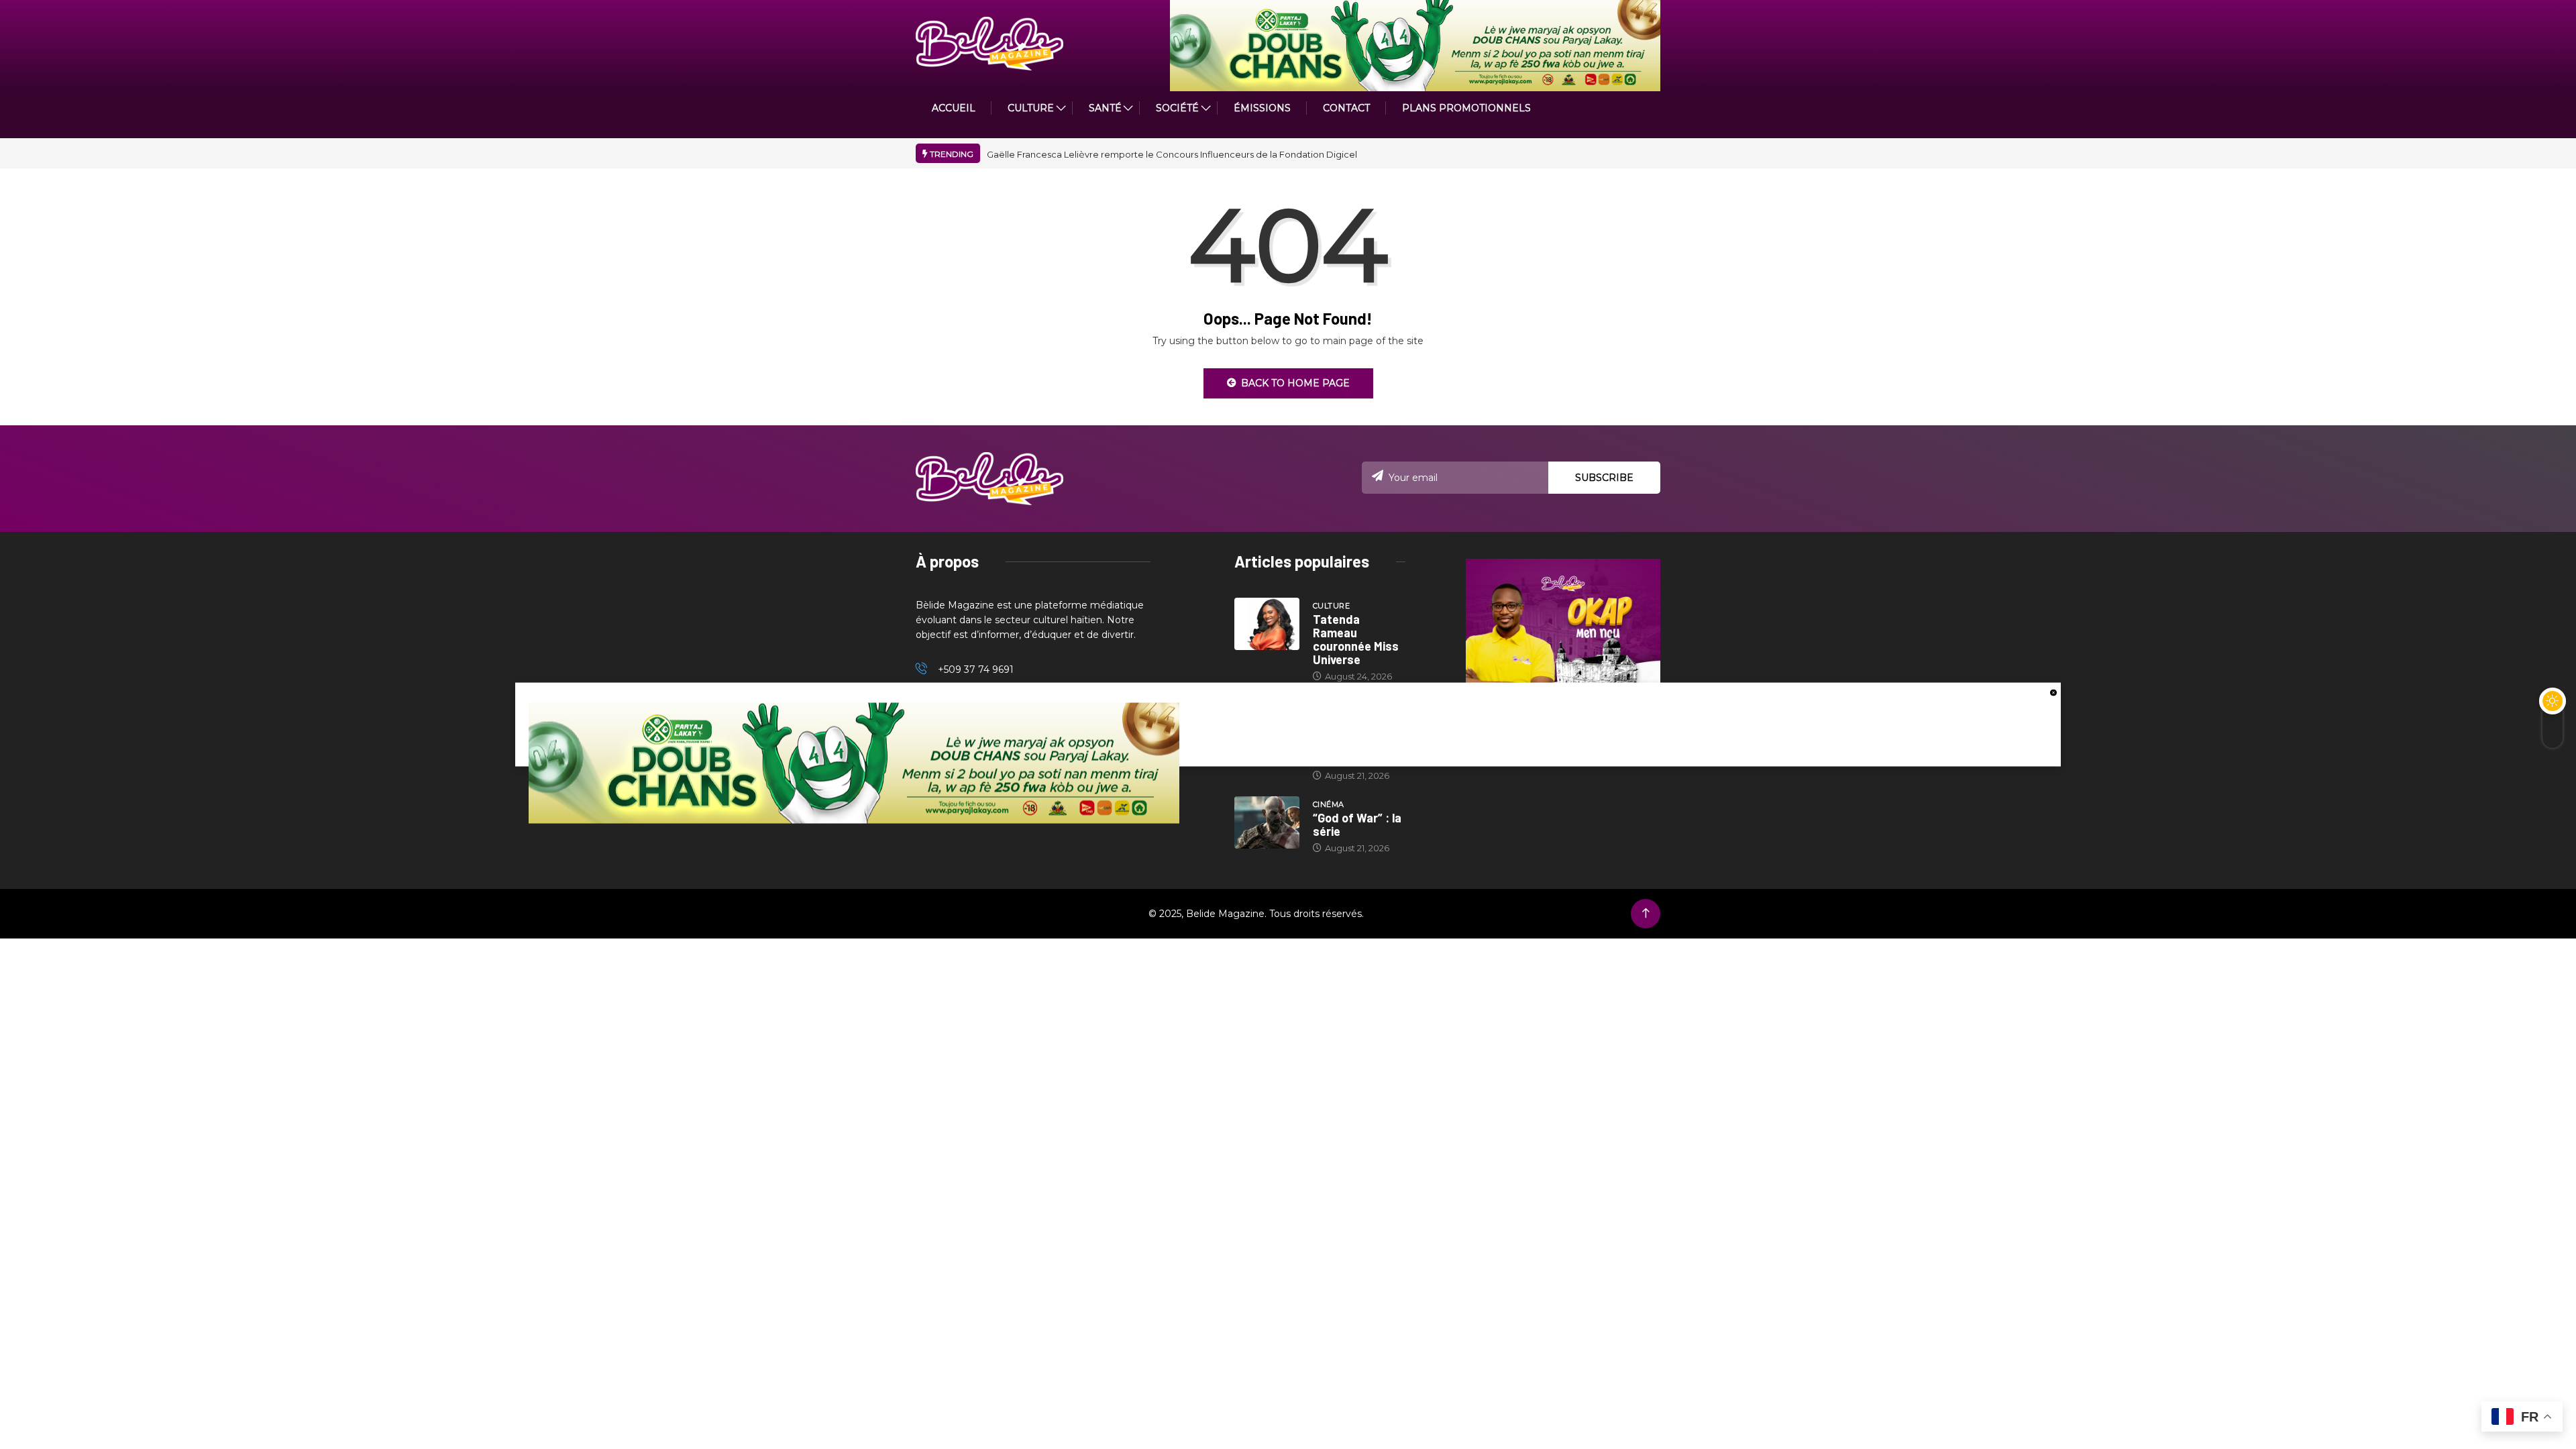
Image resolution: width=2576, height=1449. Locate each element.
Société (1177, 108)
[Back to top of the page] (1646, 913)
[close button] (2053, 692)
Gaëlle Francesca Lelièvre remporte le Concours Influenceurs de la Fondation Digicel (1172, 154)
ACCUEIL (954, 108)
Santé (1105, 108)
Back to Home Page (1295, 383)
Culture (1331, 606)
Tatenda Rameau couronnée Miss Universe (1356, 639)
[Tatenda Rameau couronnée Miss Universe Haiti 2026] (1267, 624)
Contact (1346, 108)
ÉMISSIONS (1262, 108)
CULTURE (1031, 108)
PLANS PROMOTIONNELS (1466, 108)
